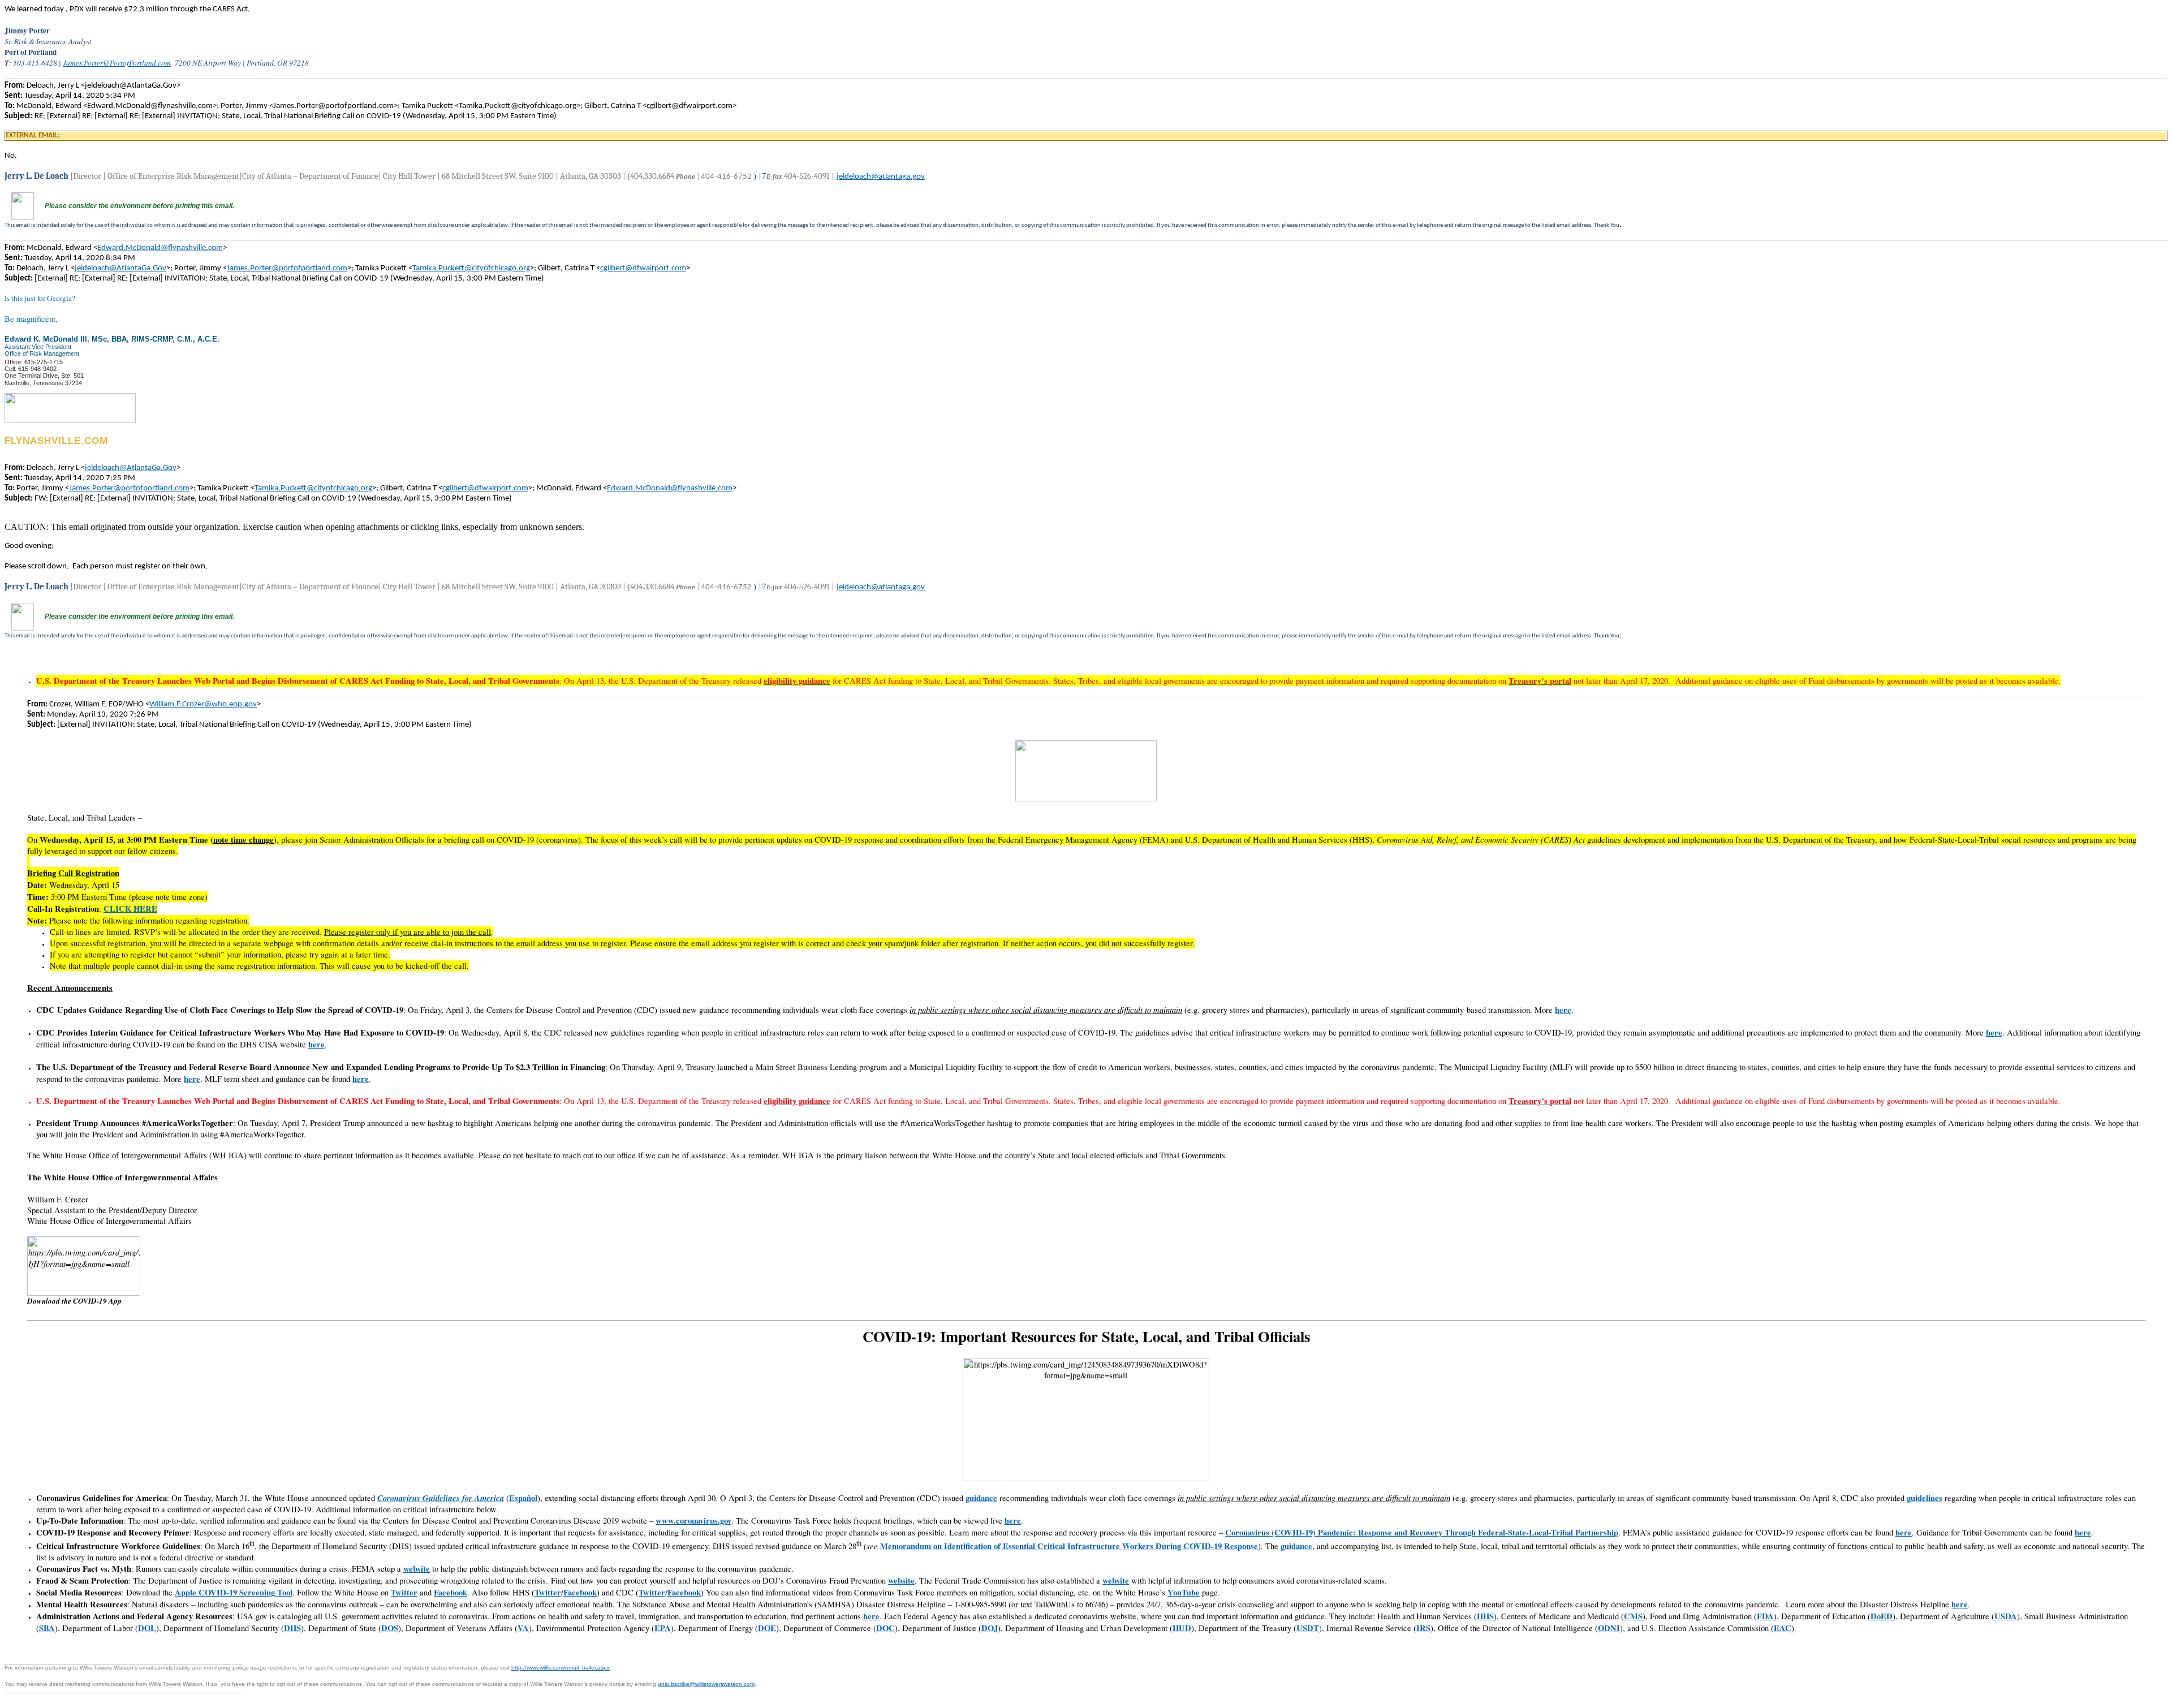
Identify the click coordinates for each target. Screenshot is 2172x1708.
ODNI (1609, 1628)
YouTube (1184, 1592)
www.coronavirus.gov (693, 1521)
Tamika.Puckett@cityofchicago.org (471, 268)
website (417, 1569)
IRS (1423, 1628)
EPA (663, 1628)
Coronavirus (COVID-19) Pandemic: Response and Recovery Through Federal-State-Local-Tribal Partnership (1422, 1532)
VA (523, 1628)
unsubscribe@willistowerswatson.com (706, 1684)
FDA (1765, 1616)
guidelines (1925, 1498)
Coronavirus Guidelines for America (441, 1498)
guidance (981, 1498)
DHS (292, 1628)
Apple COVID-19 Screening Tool (234, 1592)
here (1563, 1010)
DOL (147, 1628)
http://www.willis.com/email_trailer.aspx (561, 1668)
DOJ (990, 1628)
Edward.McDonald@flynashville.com (160, 248)
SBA (47, 1628)
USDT (1308, 1628)
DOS (390, 1628)
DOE (767, 1628)
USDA (2006, 1616)
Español (523, 1498)
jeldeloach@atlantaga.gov (881, 177)
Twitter (404, 1592)
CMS (1633, 1616)
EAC (1783, 1628)
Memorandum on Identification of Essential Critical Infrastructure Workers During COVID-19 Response (1069, 1546)
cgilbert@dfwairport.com (643, 268)
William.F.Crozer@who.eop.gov (203, 704)
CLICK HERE (130, 909)
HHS (1485, 1616)
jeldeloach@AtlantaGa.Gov (120, 268)
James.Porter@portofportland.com (287, 268)
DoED (1882, 1616)
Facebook (451, 1592)
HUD (1182, 1628)
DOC (885, 1628)
